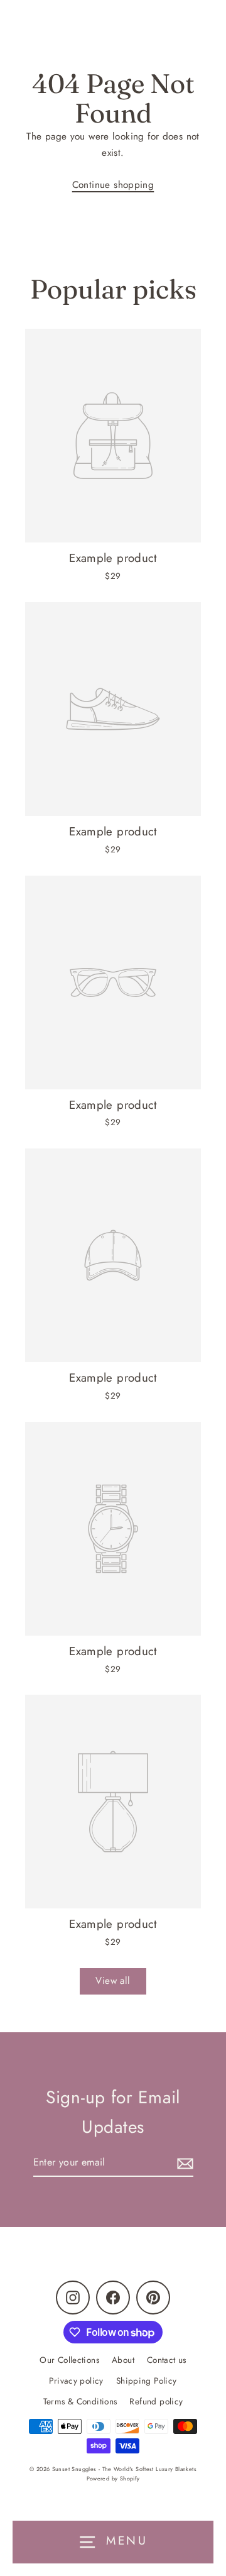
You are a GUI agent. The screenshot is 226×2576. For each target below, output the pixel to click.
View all (113, 1981)
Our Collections (69, 2360)
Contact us (167, 2360)
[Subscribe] (183, 2163)
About (123, 2360)
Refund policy (156, 2401)
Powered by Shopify (113, 2478)
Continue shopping (113, 185)
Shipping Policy (147, 2381)
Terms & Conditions (80, 2401)
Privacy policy (76, 2381)
